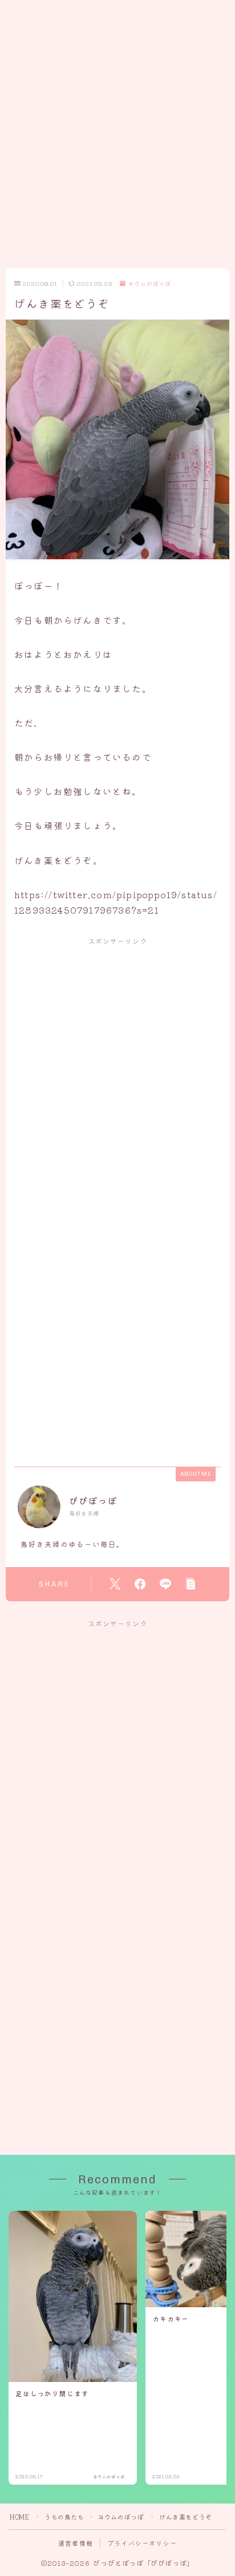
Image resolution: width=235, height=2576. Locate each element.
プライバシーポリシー (142, 2543)
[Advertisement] (117, 118)
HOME (19, 2517)
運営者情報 (76, 2543)
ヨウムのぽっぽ (149, 284)
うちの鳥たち (64, 2517)
